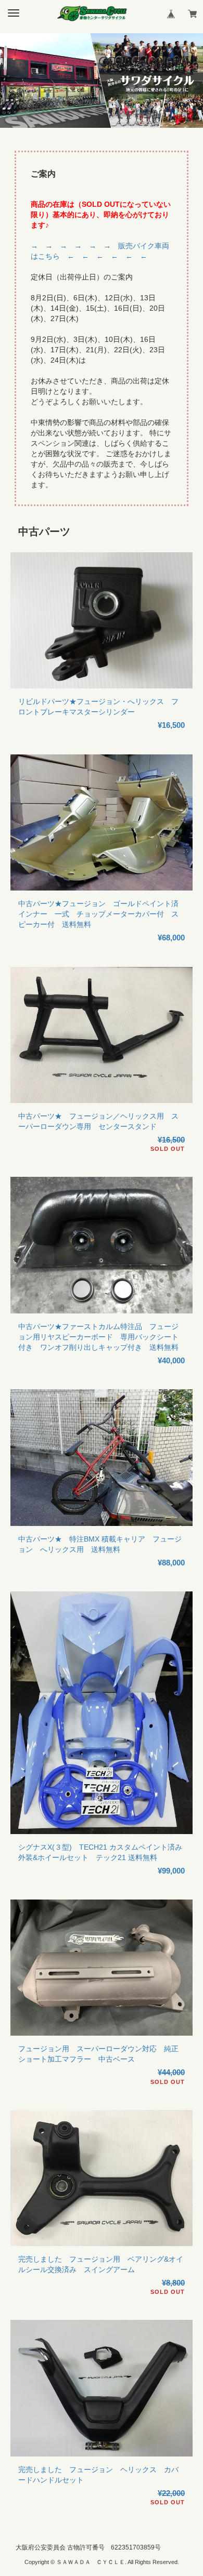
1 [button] (86, 123)
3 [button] (117, 123)
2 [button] (102, 123)
